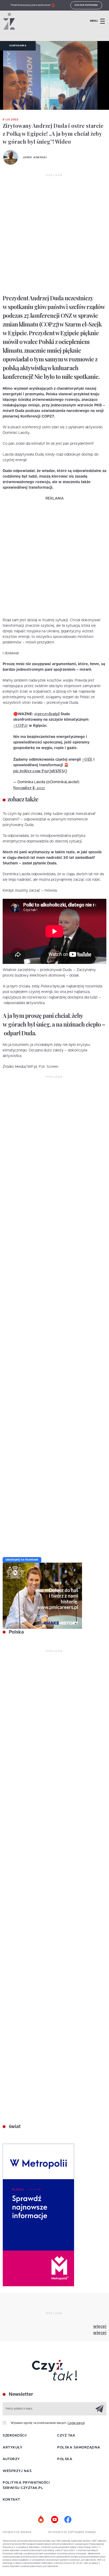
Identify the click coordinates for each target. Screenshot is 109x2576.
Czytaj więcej (76, 2423)
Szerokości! (15, 2436)
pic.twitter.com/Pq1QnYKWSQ (40, 771)
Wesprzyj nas (17, 2471)
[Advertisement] (54, 234)
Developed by (58, 2532)
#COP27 (21, 725)
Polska (16, 1632)
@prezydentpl (47, 714)
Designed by (12, 2532)
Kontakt (11, 2500)
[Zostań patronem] (41, 2520)
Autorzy (11, 2459)
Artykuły (12, 2448)
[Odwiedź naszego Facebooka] (68, 2520)
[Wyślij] (99, 2409)
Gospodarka (18, 46)
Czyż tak (66, 2436)
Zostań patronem (86, 5)
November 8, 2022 (29, 788)
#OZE (87, 759)
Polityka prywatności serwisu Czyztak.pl (26, 2485)
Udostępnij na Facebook (22, 1560)
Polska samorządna (79, 2448)
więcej (100, 2326)
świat (14, 2127)
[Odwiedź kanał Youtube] (54, 2520)
